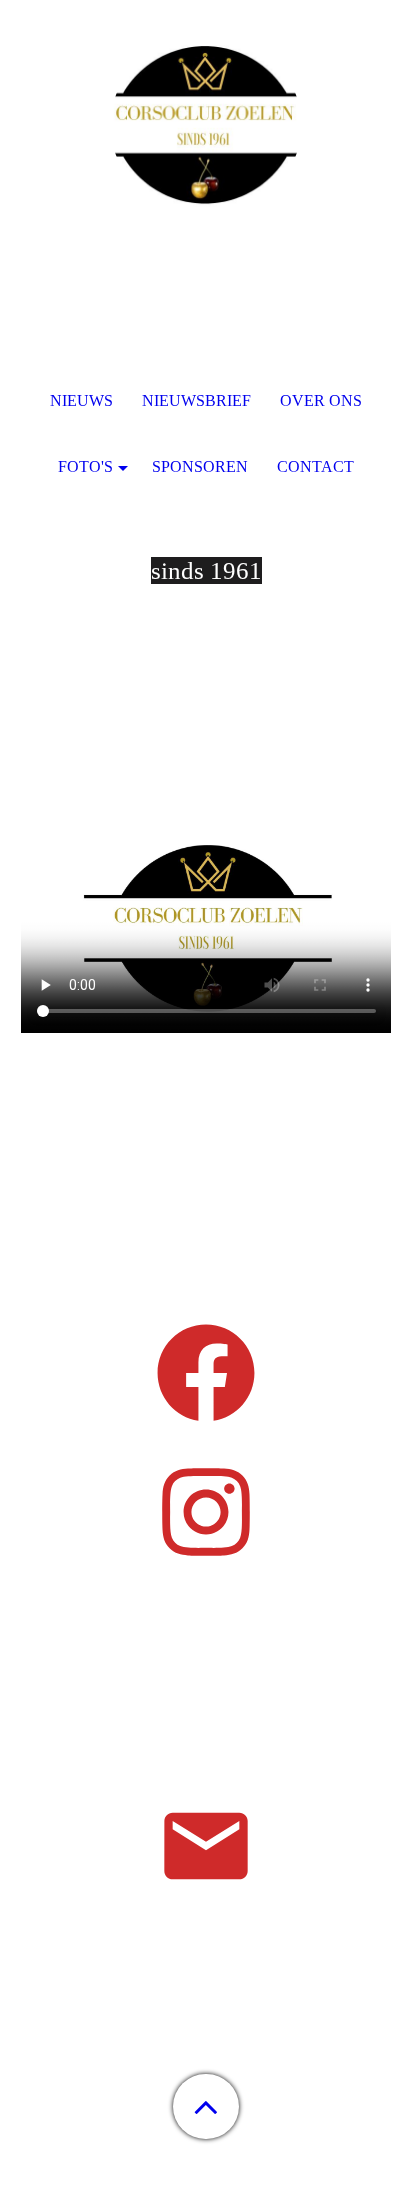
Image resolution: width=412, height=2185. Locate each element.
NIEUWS (81, 400)
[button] (206, 2106)
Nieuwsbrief (196, 400)
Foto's (85, 466)
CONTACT (315, 466)
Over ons (321, 400)
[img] (206, 125)
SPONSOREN (200, 466)
